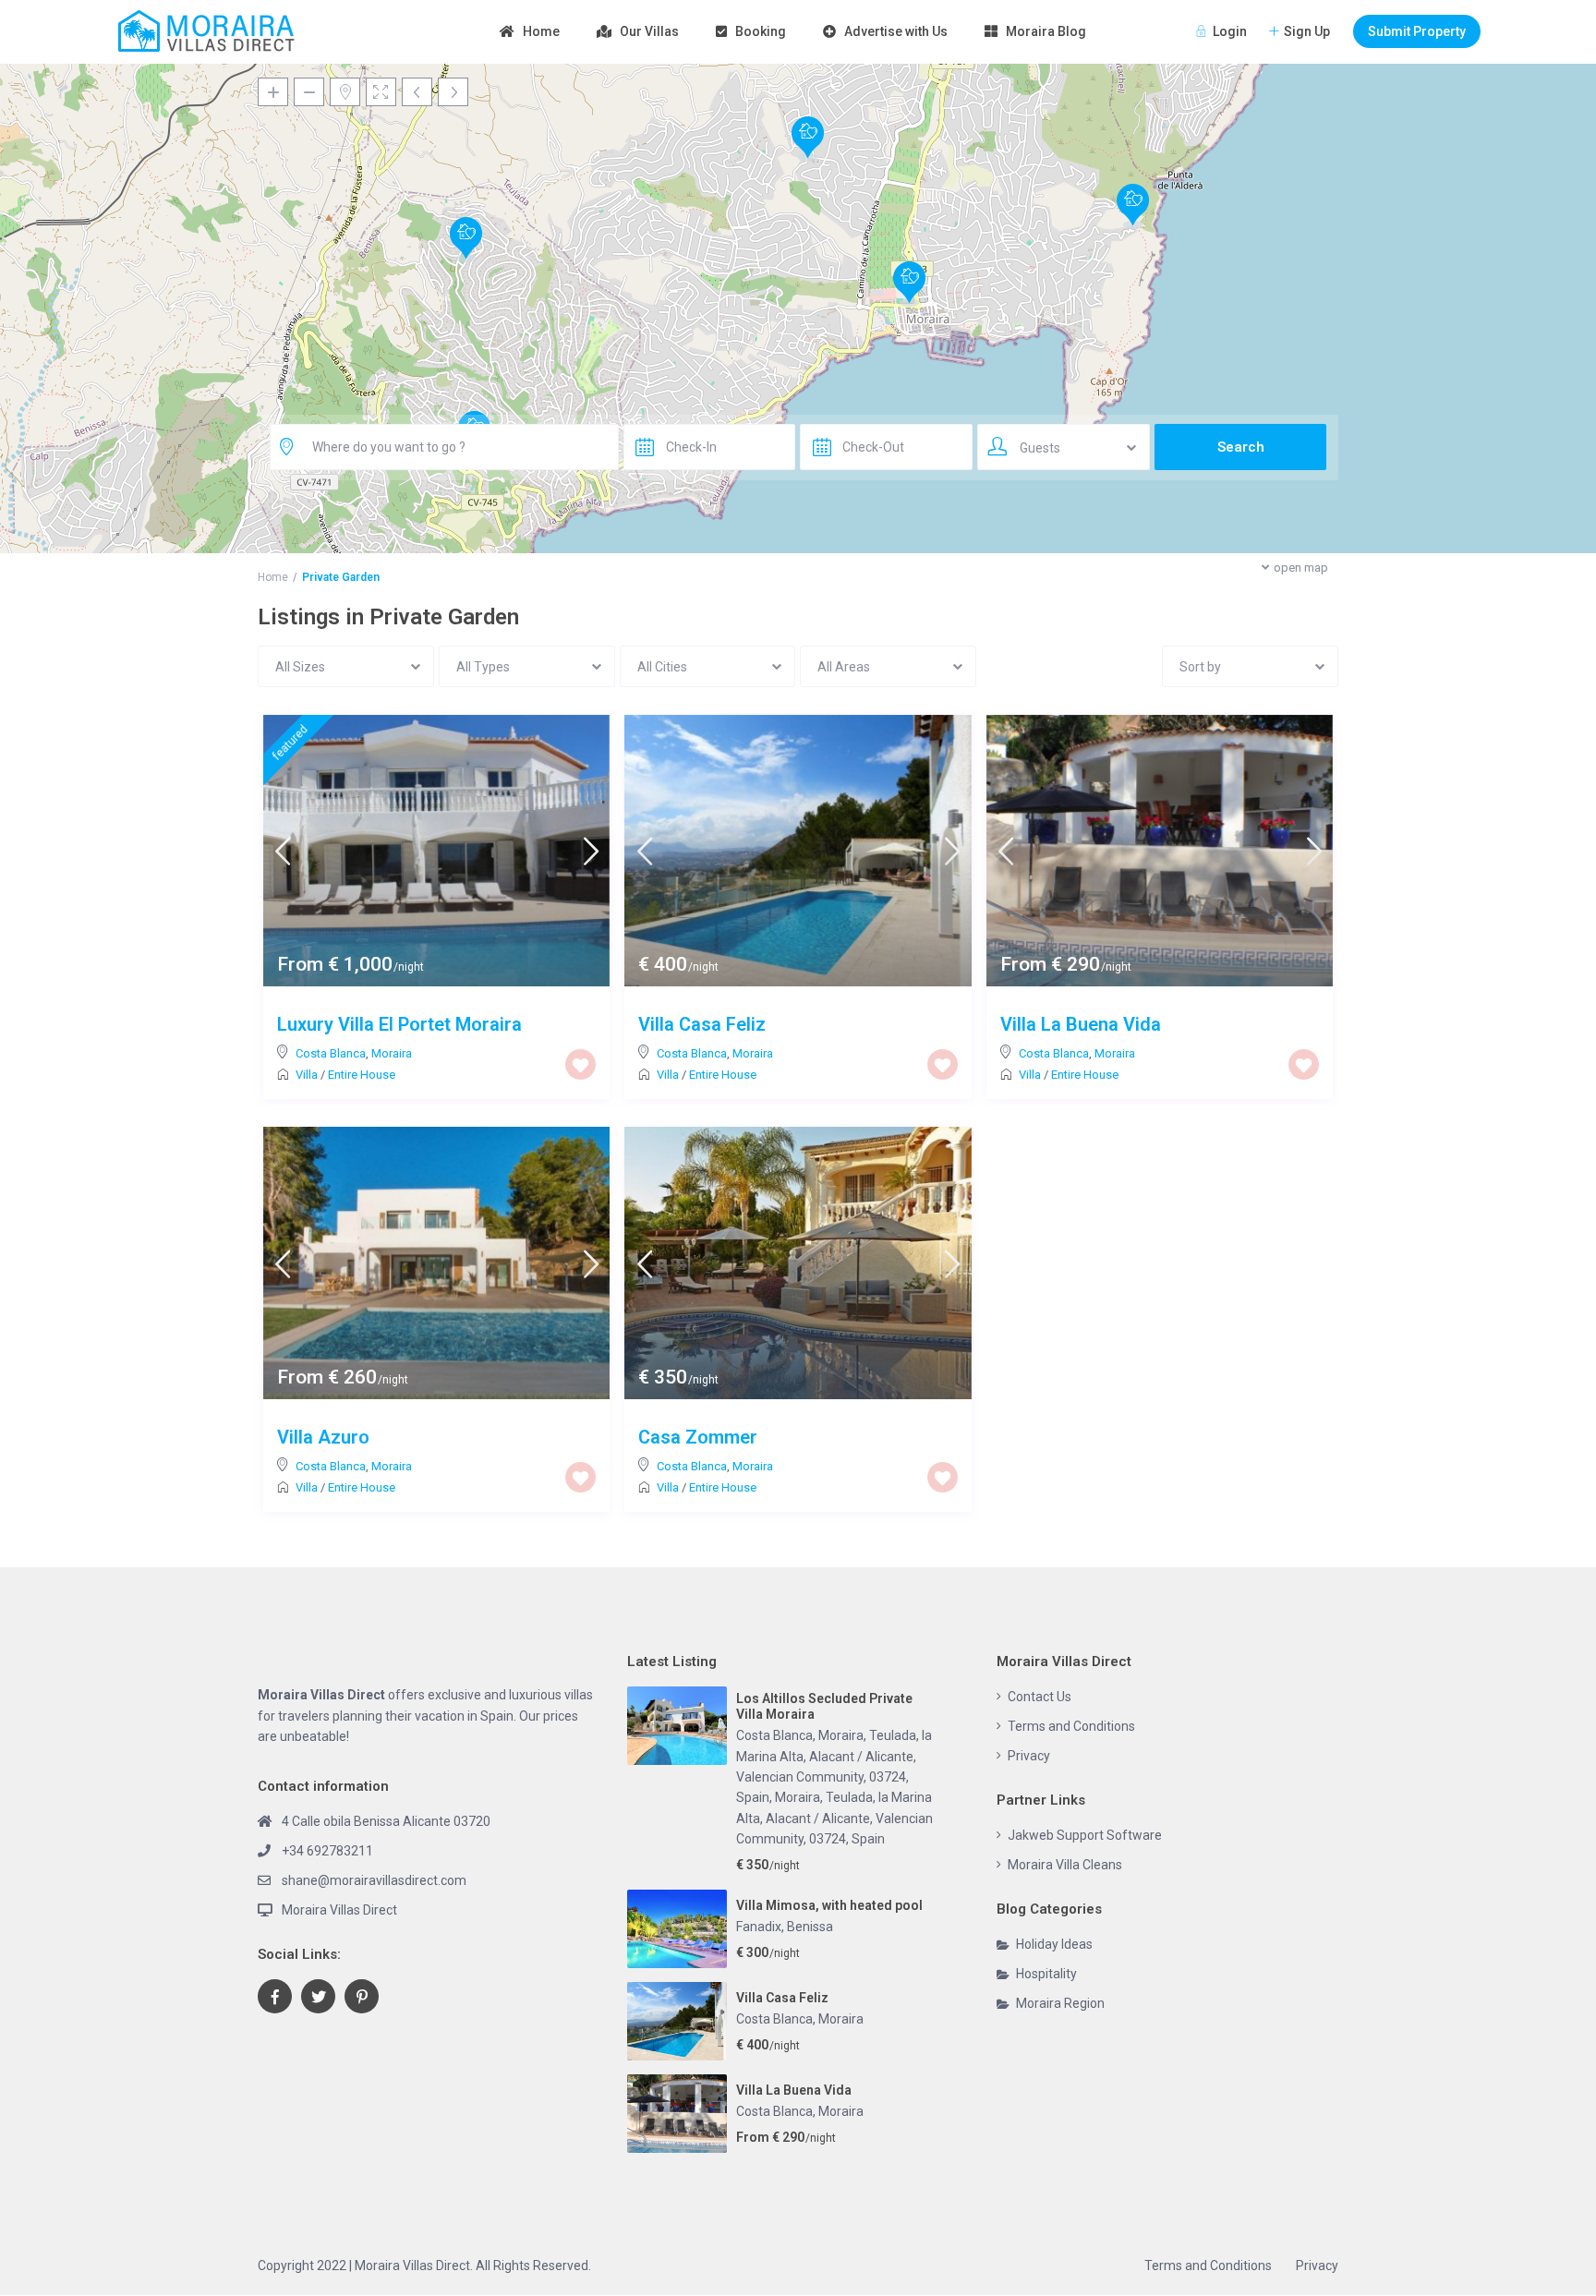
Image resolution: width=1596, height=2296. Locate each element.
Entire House (362, 1075)
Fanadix (759, 1927)
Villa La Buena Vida (1081, 1024)
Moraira (392, 1053)
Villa (307, 1075)
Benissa (810, 1927)
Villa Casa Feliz (702, 1024)
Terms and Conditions (1071, 1726)
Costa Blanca (331, 1053)
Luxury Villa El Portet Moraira (399, 1024)
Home (541, 31)
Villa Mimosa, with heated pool (829, 1905)
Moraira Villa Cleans (1065, 1865)
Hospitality (1046, 1974)
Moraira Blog (1046, 31)
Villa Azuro (323, 1437)
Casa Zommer (698, 1437)
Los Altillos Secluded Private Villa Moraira (824, 1706)
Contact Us (1040, 1697)
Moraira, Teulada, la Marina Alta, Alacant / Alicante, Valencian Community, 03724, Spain (834, 1818)
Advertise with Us (896, 31)
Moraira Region (1060, 2003)
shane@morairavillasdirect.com (374, 1880)
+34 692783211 (327, 1851)
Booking (761, 31)
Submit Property (1417, 31)
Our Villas (649, 31)
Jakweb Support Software (1085, 1835)
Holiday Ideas (1054, 1944)
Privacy (1029, 1756)
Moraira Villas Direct (339, 1910)
